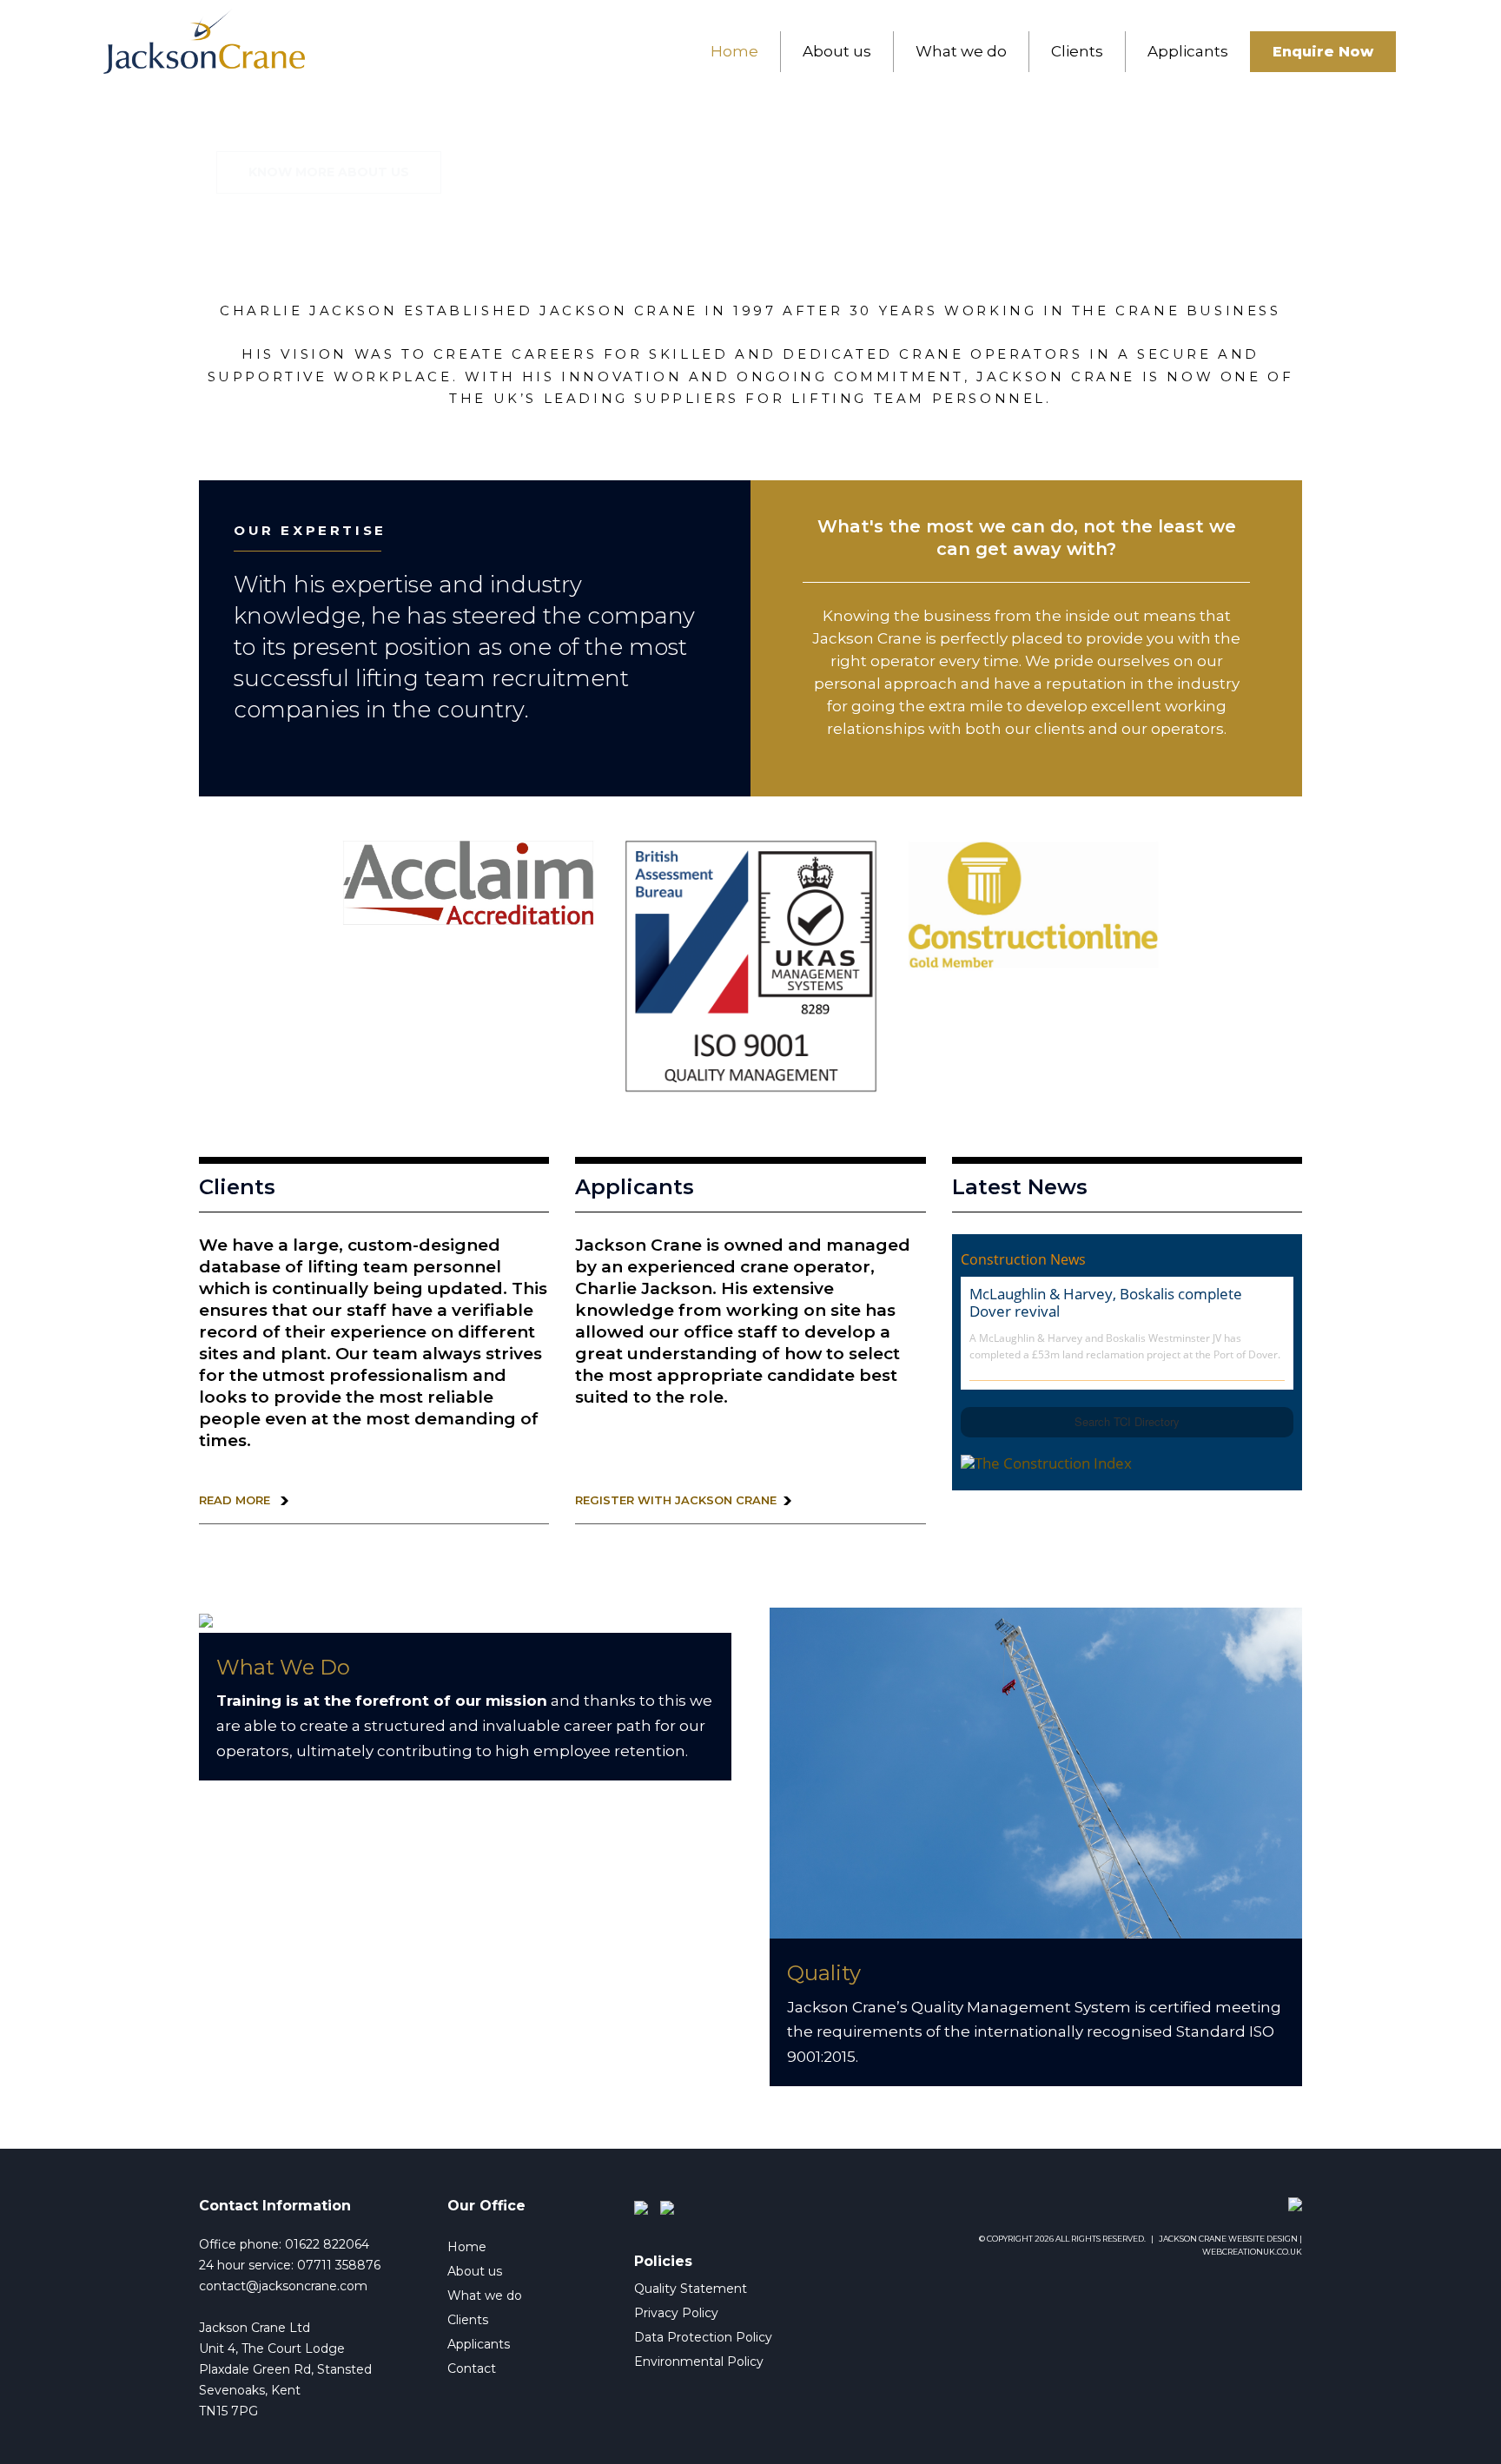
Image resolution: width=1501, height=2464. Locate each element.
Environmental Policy (699, 2362)
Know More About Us (329, 172)
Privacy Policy (676, 2313)
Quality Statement (691, 2289)
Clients (1077, 51)
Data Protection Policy (703, 2337)
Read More (236, 1500)
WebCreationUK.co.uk (1252, 2252)
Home (734, 51)
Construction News (1023, 1259)
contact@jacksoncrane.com (283, 2286)
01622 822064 (327, 2244)
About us (837, 51)
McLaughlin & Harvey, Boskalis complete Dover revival (1106, 1302)
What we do (961, 51)
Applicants (1188, 51)
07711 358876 (339, 2265)
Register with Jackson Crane (676, 1500)
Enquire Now (1323, 52)
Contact (472, 2368)
